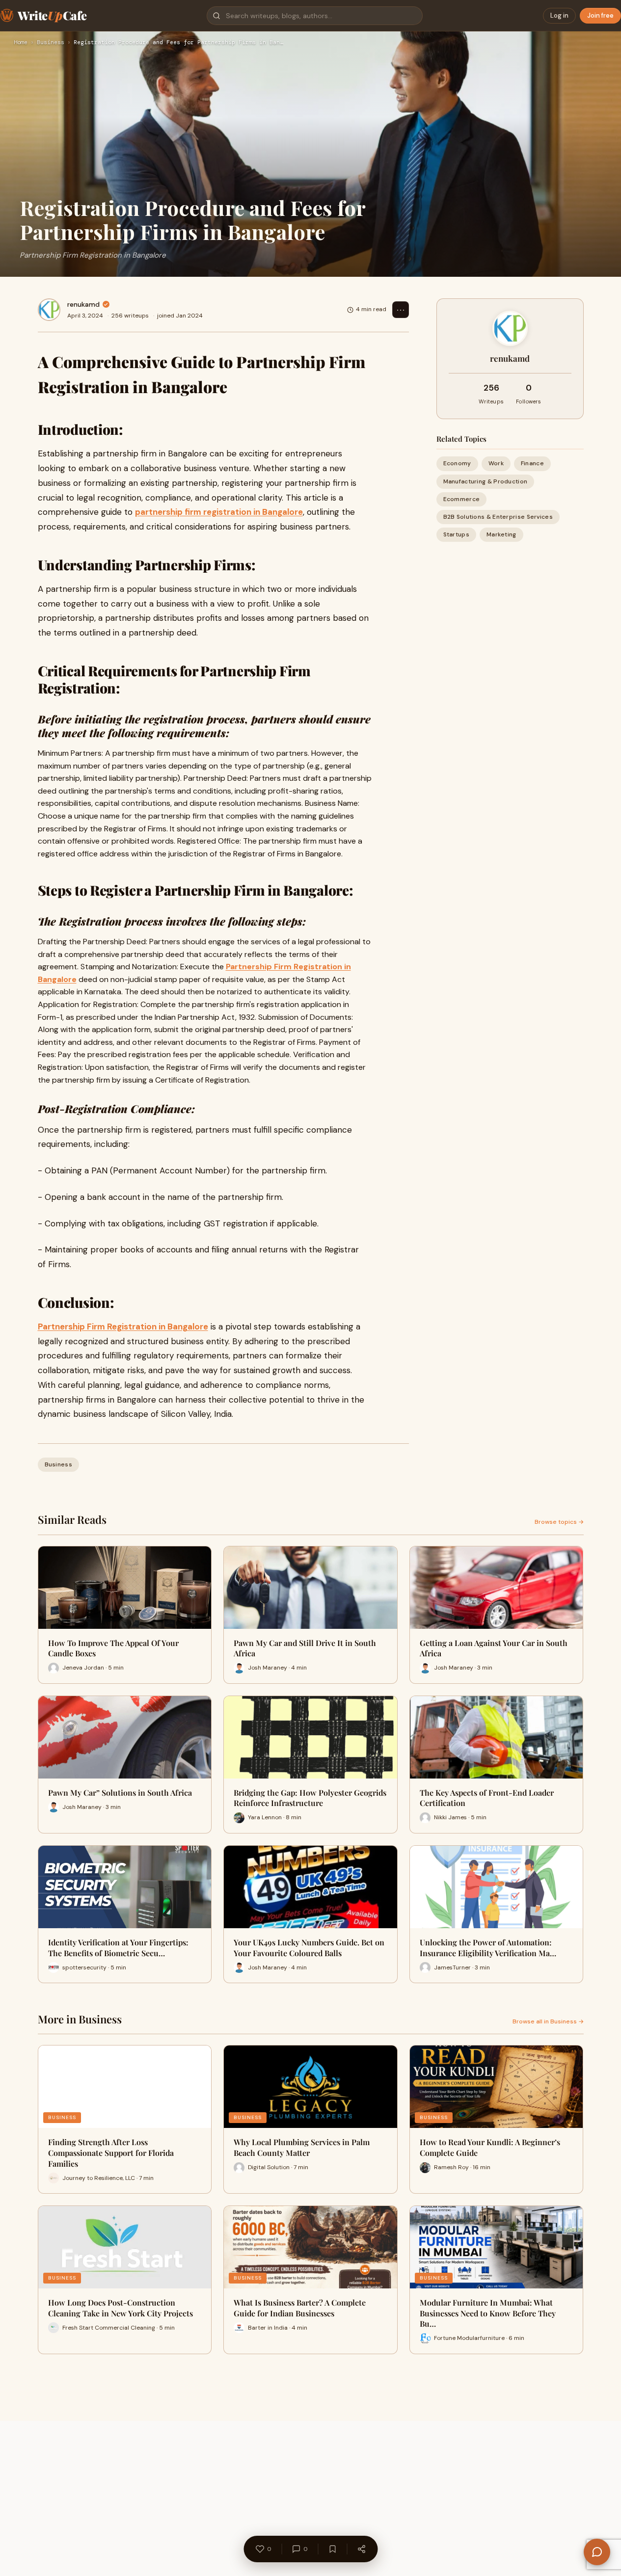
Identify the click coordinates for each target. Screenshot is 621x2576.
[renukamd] (49, 310)
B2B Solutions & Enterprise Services (498, 517)
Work (496, 464)
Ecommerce (462, 499)
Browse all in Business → (548, 2021)
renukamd (83, 304)
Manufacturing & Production (486, 481)
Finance (532, 464)
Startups (456, 535)
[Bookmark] (332, 2549)
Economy (457, 464)
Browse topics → (559, 1522)
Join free (600, 15)
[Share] (361, 2549)
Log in (559, 15)
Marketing (501, 535)
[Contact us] (597, 2552)
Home (21, 43)
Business (51, 43)
